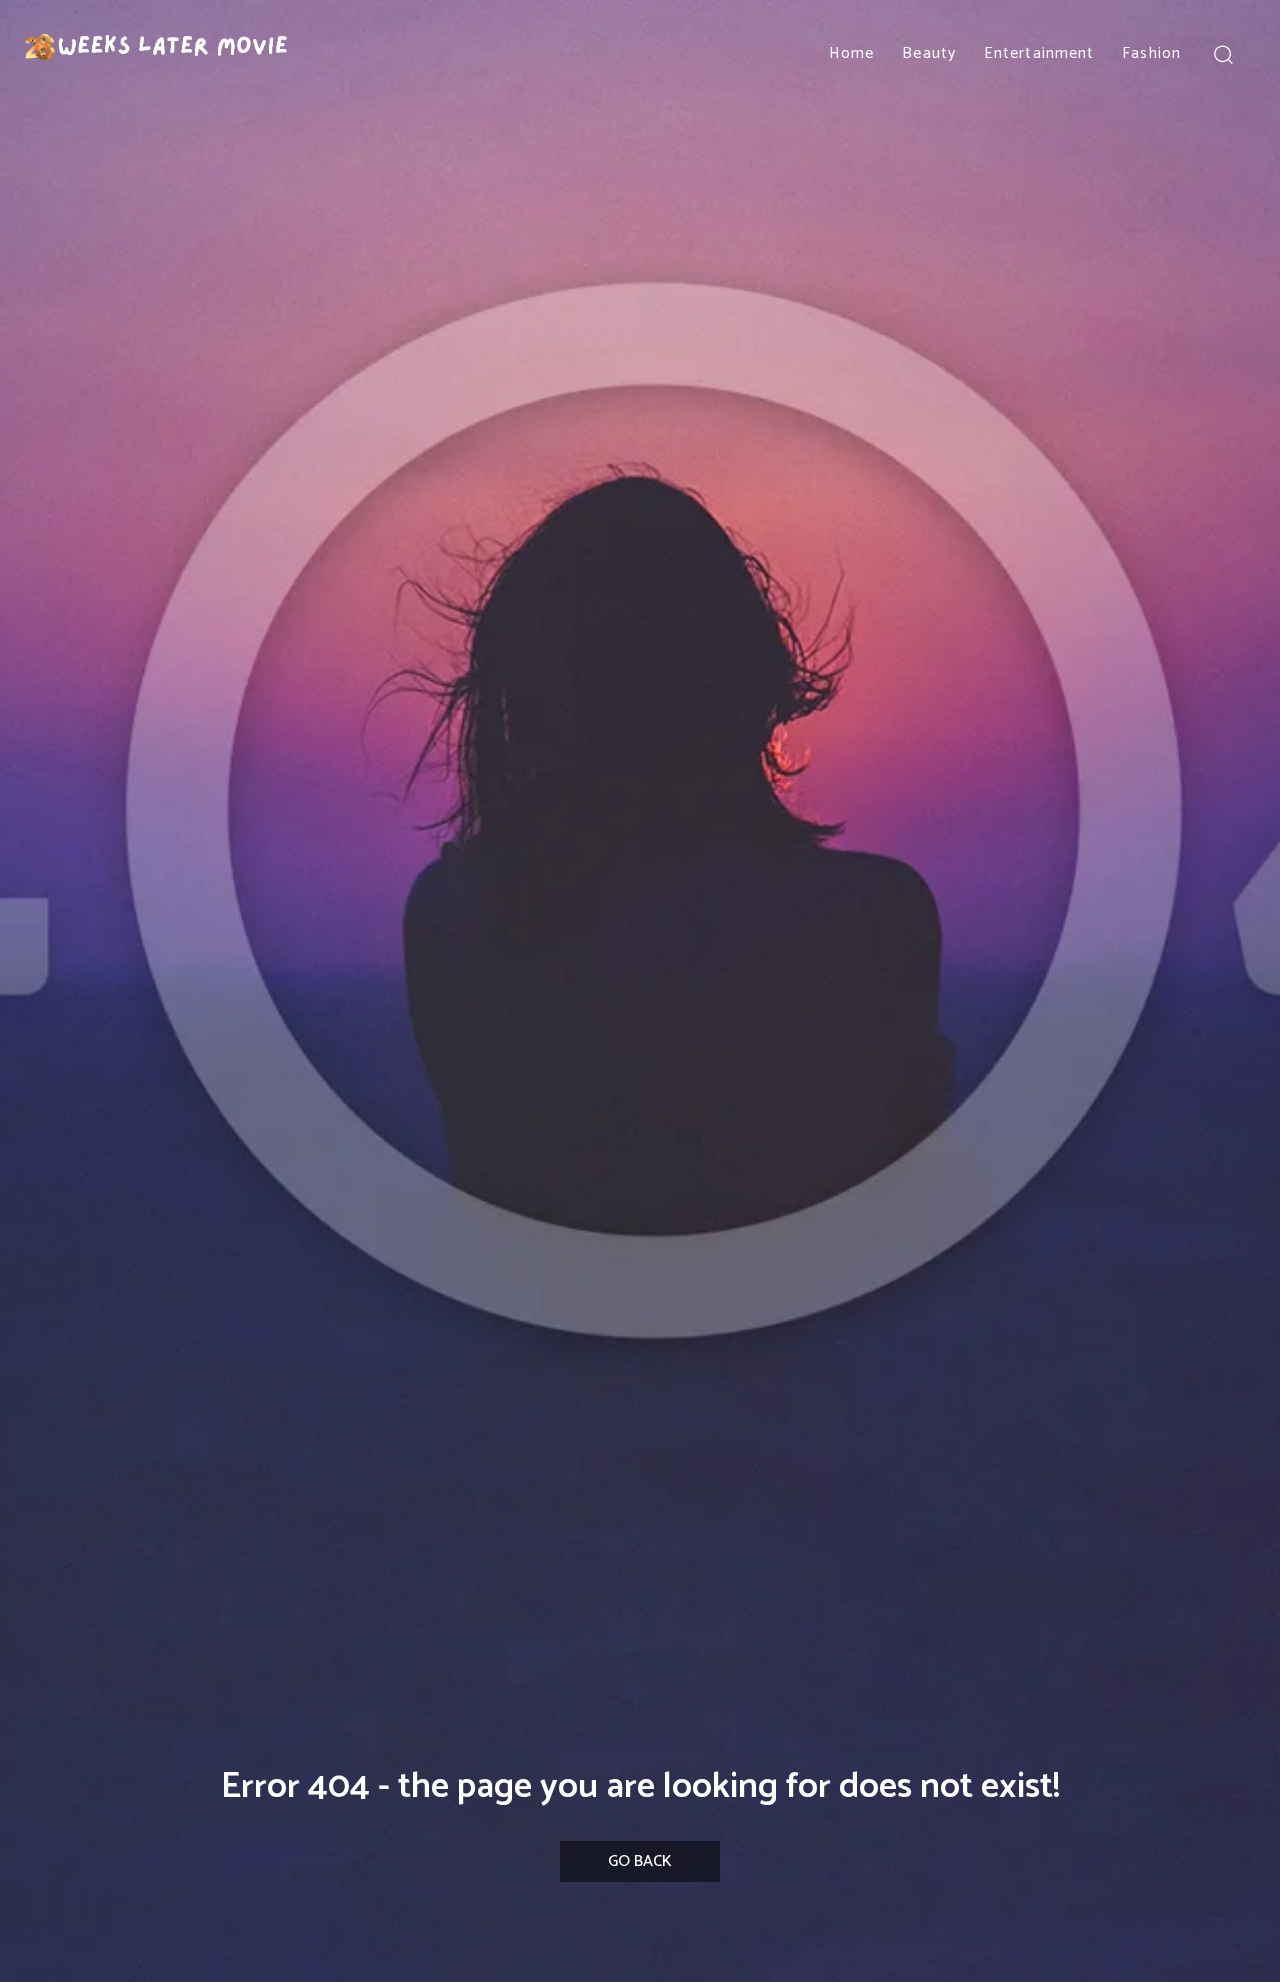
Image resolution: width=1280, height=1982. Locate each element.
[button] (1222, 53)
